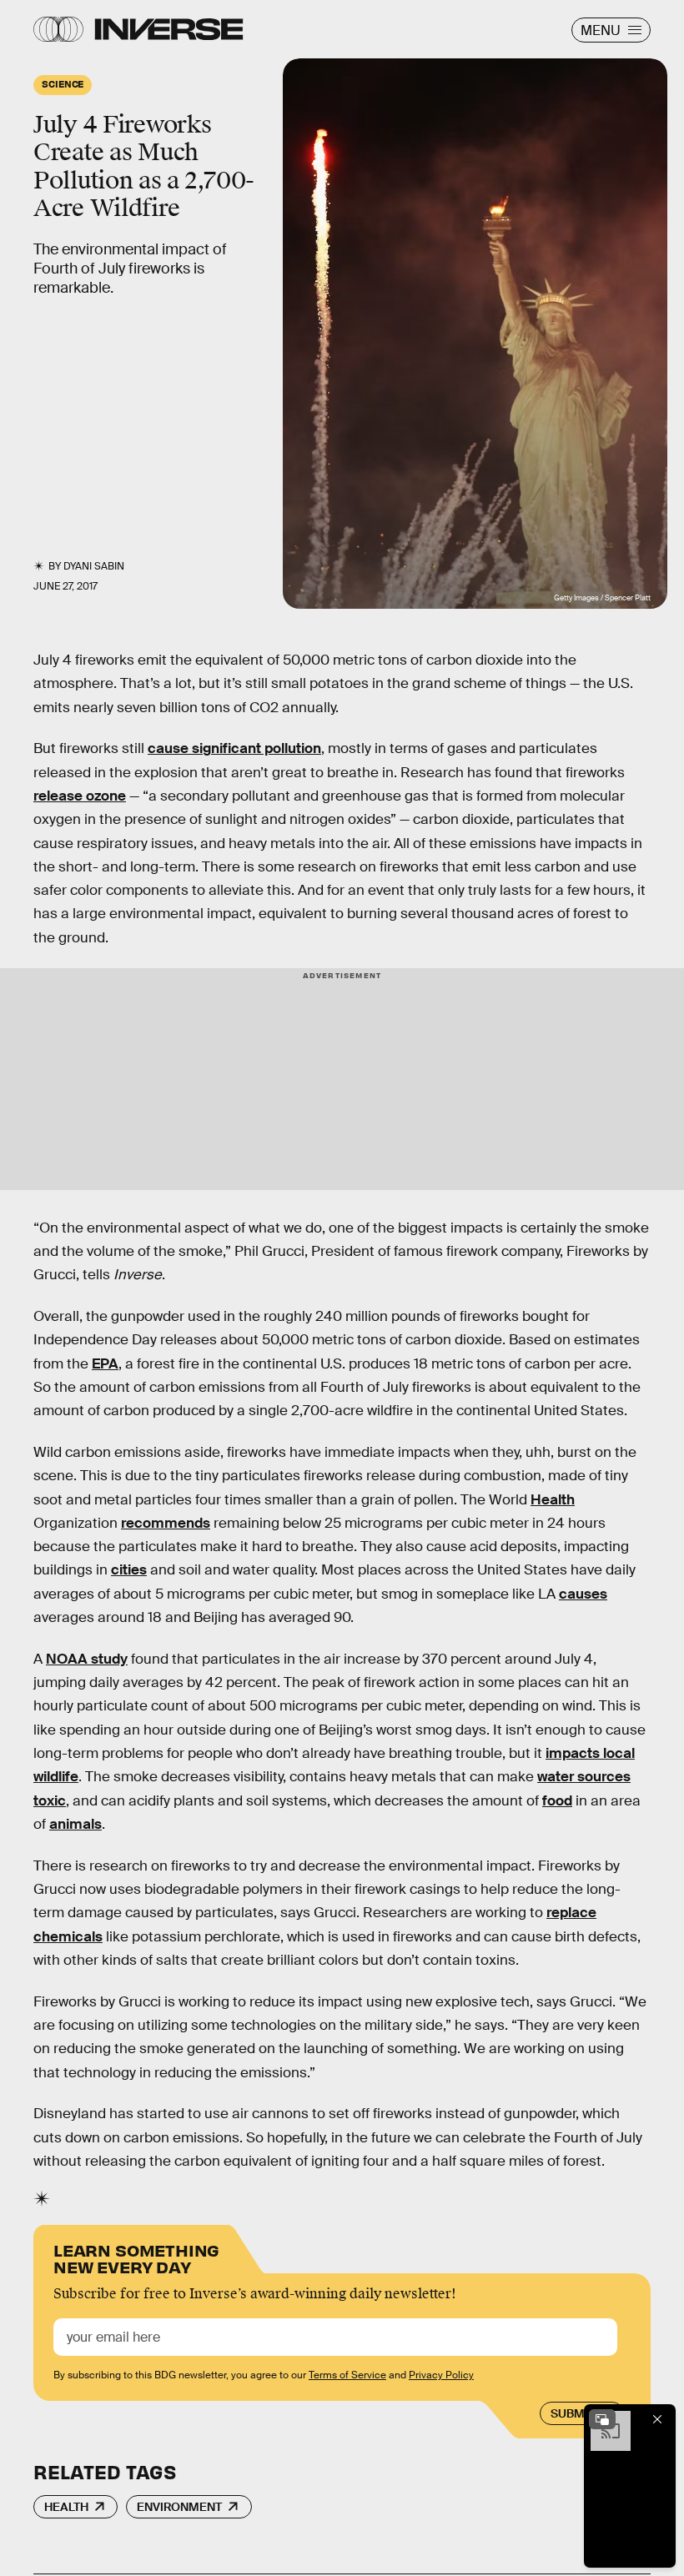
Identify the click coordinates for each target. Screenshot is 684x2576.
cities (129, 1570)
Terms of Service (347, 2375)
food (557, 1801)
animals (75, 1824)
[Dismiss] (657, 2419)
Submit (573, 2413)
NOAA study (87, 1659)
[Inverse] (169, 29)
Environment (179, 2507)
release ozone (80, 796)
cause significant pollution (234, 748)
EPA (105, 1364)
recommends (166, 1523)
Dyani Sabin (94, 566)
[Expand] (602, 2419)
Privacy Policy (441, 2375)
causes (583, 1594)
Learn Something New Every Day (136, 2257)
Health (553, 1500)
